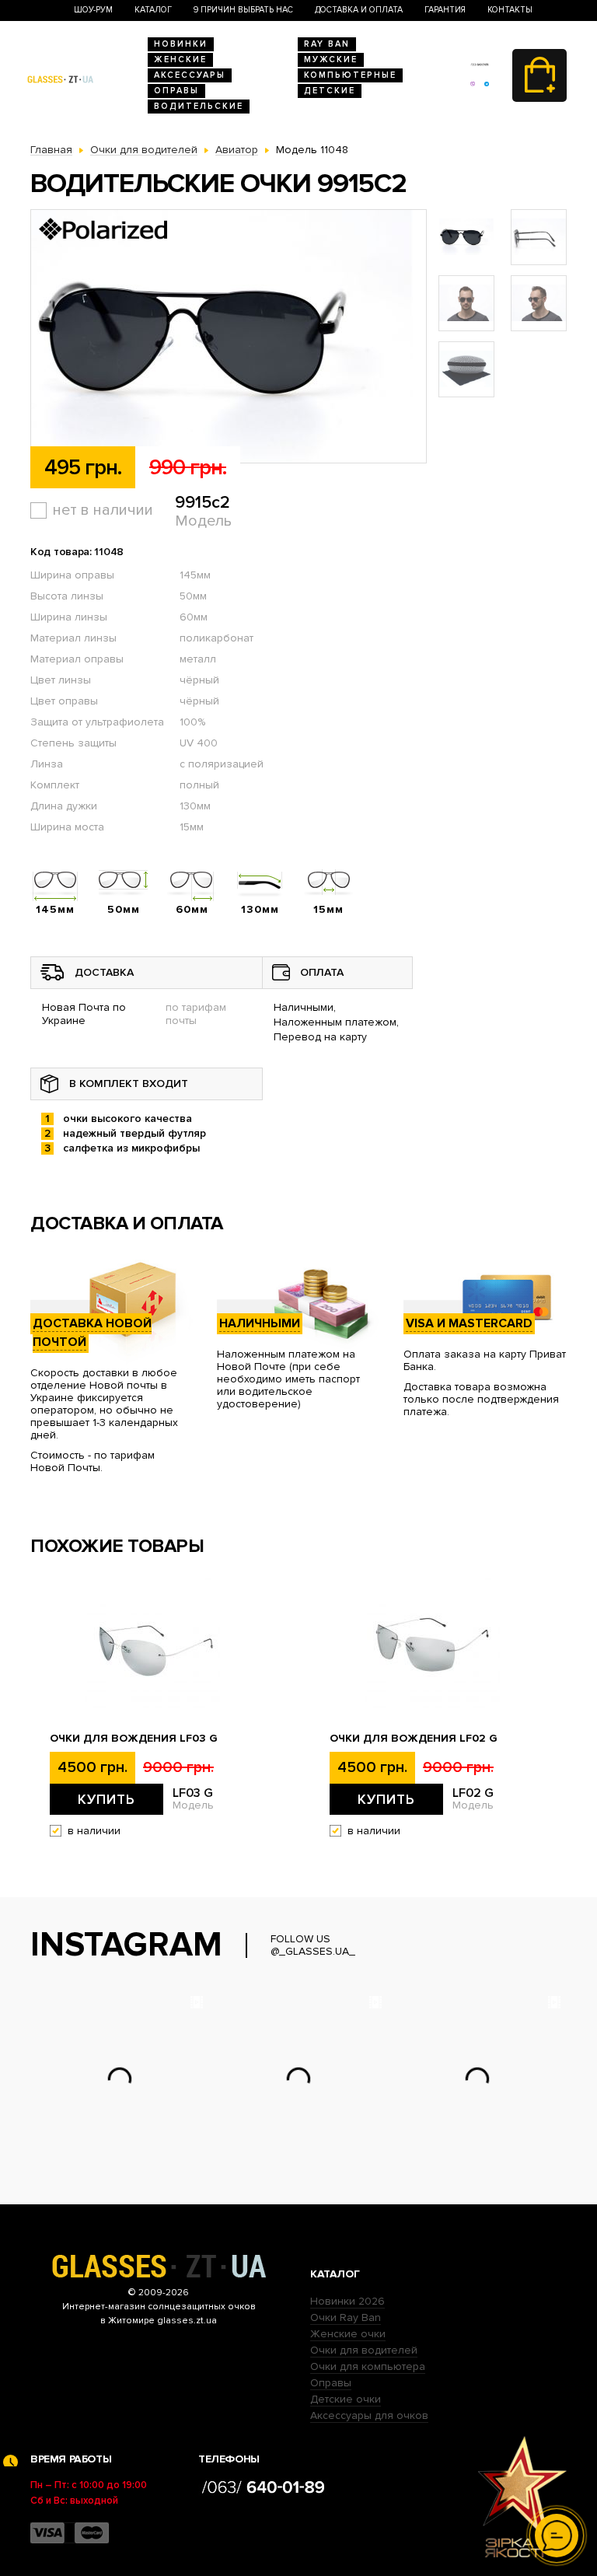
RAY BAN (327, 44)
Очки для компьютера (368, 2366)
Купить (106, 1799)
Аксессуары (190, 75)
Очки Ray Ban (346, 2317)
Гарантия (445, 10)
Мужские (331, 59)
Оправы (176, 91)
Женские (180, 59)
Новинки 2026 (347, 2301)
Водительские (199, 106)
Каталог (153, 10)
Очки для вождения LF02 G (414, 1739)
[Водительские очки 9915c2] (229, 337)
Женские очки (348, 2334)
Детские (330, 91)
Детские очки (346, 2399)
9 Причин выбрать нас (243, 10)
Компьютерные (350, 75)
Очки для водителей (364, 2350)
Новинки (181, 44)
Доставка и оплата (359, 10)
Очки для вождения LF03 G (134, 1739)
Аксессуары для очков (369, 2415)
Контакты (510, 10)
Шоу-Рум (93, 10)
